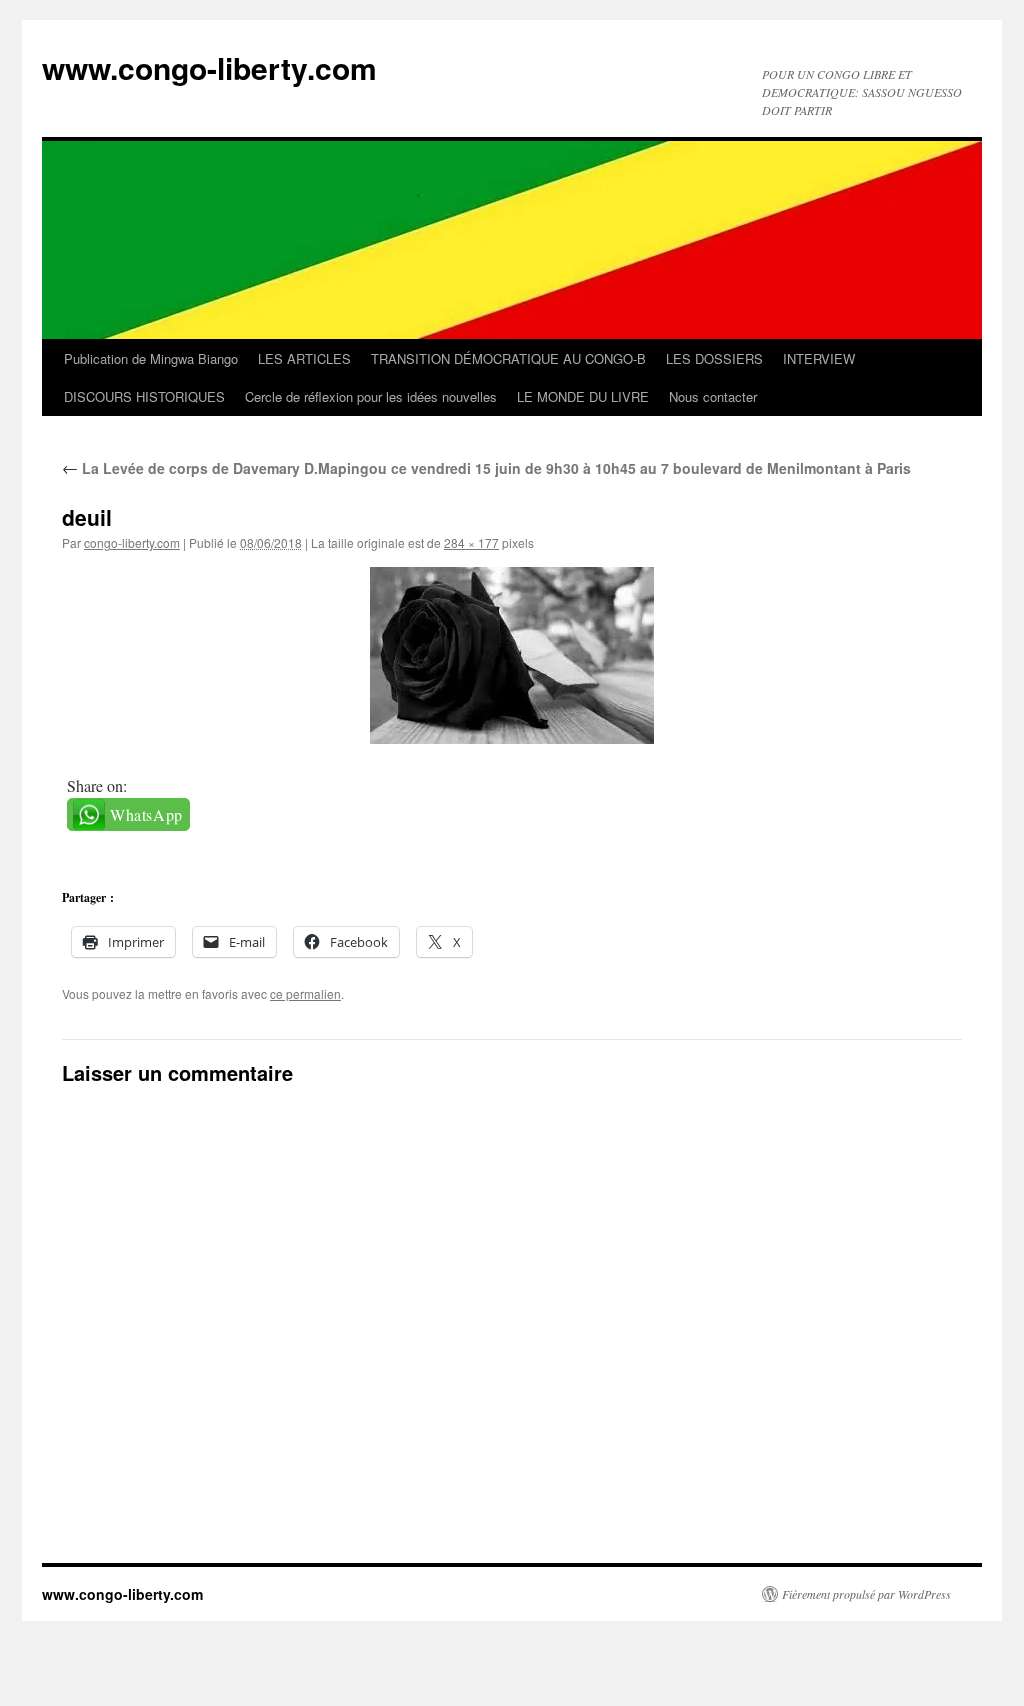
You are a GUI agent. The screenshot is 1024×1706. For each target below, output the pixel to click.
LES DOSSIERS (714, 358)
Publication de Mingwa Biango (151, 358)
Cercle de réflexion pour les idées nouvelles (371, 396)
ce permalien (305, 993)
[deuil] (512, 655)
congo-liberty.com (132, 542)
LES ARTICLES (304, 358)
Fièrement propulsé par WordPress (866, 1594)
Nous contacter (713, 396)
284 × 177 (471, 542)
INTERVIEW (819, 358)
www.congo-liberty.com (209, 67)
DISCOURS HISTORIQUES (144, 396)
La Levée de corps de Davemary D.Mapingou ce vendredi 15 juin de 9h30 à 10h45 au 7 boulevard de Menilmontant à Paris (486, 468)
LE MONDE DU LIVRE (583, 396)
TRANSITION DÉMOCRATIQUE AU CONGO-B (508, 358)
